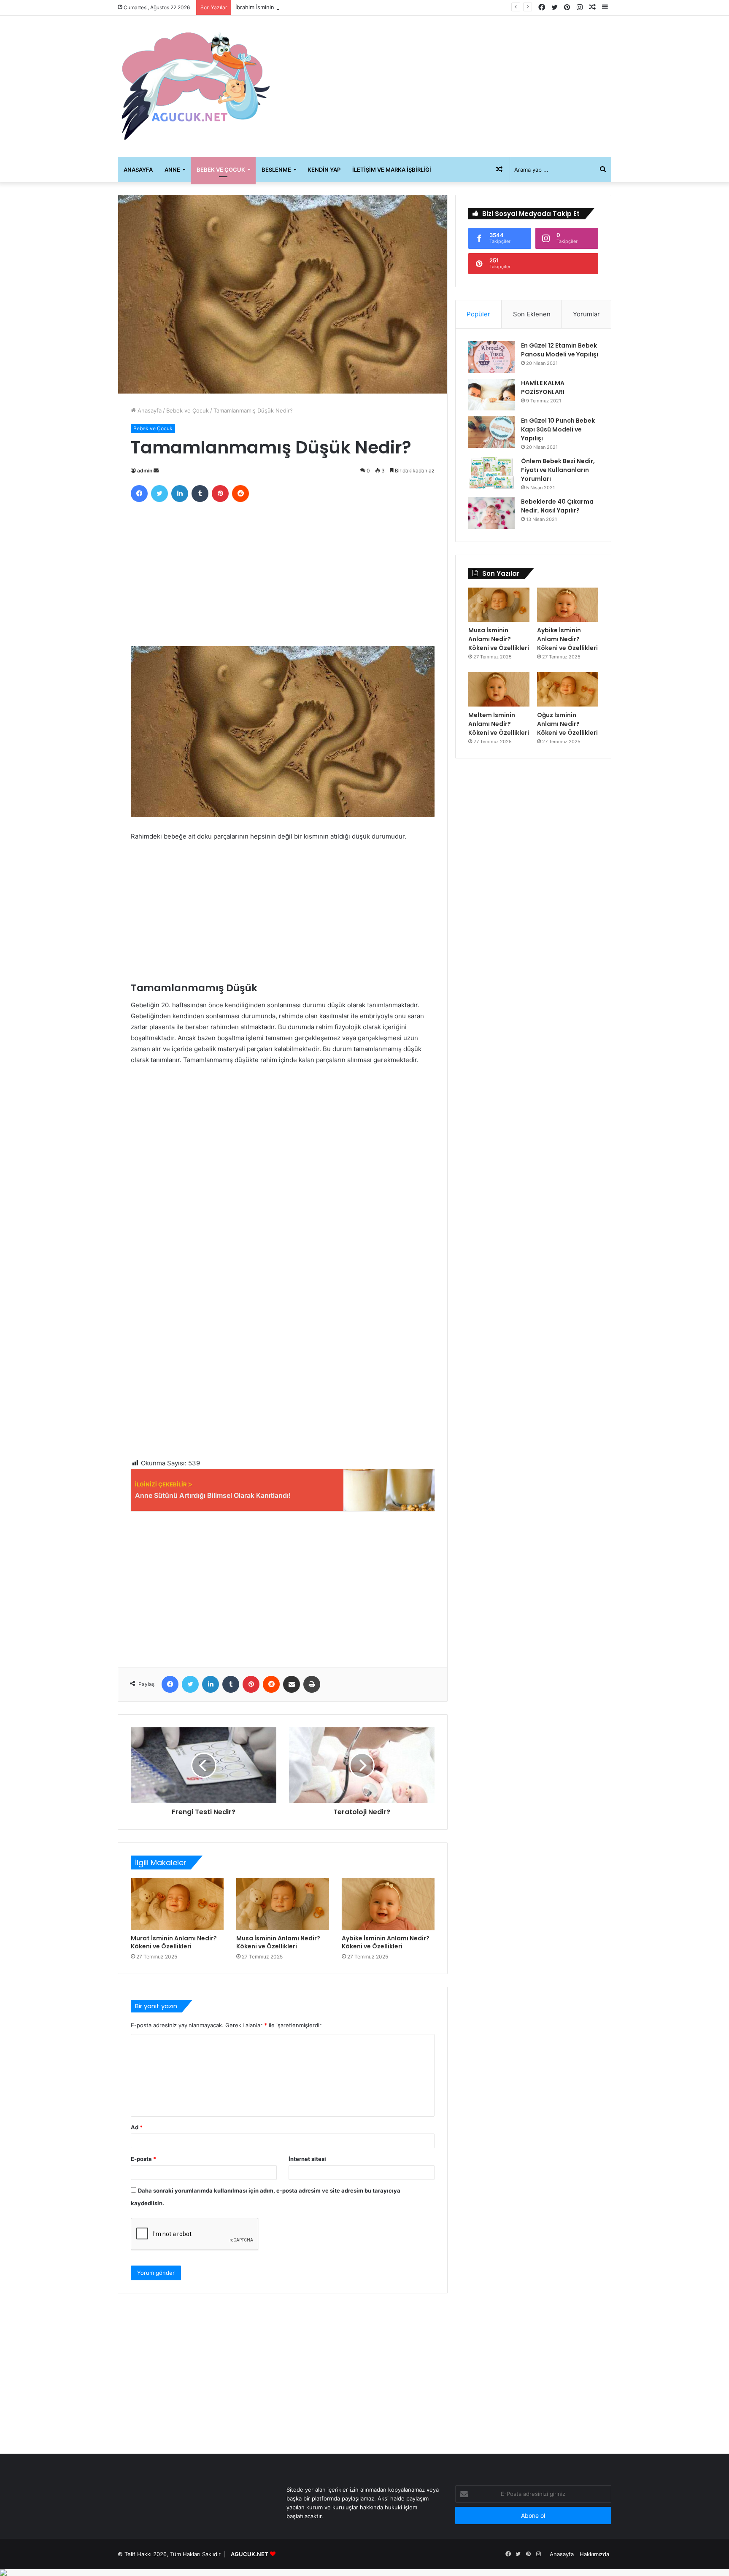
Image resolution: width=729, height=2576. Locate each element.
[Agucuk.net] (196, 86)
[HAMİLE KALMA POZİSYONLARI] (491, 395)
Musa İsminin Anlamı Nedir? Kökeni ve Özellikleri (278, 1942)
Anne (172, 170)
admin (145, 471)
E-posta (143, 2159)
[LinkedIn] (180, 494)
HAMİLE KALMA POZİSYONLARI (543, 387)
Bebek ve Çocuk (221, 170)
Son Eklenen (532, 314)
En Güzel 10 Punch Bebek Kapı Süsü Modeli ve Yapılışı (558, 429)
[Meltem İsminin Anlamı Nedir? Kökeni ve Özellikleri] (499, 689)
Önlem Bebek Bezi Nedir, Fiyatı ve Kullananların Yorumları (558, 470)
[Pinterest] (220, 494)
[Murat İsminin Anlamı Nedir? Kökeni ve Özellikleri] (177, 1904)
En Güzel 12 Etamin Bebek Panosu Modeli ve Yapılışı (560, 350)
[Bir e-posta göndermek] (156, 471)
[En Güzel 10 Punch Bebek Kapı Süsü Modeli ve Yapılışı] (491, 432)
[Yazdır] (312, 1684)
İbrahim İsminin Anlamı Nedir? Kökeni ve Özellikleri (301, 7)
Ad (137, 2127)
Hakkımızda (594, 2554)
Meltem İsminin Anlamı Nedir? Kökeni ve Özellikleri (499, 724)
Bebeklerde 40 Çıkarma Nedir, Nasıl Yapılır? (557, 506)
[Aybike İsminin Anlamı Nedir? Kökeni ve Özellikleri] (388, 1904)
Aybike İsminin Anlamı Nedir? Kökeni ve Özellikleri (386, 1942)
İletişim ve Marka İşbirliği (392, 170)
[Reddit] (240, 494)
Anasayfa (138, 170)
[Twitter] (159, 494)
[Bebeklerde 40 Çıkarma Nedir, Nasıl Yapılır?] (491, 513)
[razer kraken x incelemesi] (364, 2573)
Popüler (478, 314)
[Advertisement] (449, 83)
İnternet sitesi (307, 2159)
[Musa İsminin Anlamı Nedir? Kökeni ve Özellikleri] (283, 1904)
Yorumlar (586, 314)
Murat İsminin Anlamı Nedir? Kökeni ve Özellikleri (174, 1942)
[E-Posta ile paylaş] (292, 1684)
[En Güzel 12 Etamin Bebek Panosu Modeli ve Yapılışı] (491, 357)
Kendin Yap (324, 170)
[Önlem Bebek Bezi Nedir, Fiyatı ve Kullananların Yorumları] (491, 473)
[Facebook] (139, 494)
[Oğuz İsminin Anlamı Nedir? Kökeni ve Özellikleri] (568, 689)
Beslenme (276, 170)
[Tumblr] (200, 494)
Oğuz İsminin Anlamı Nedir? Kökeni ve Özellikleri (567, 724)
